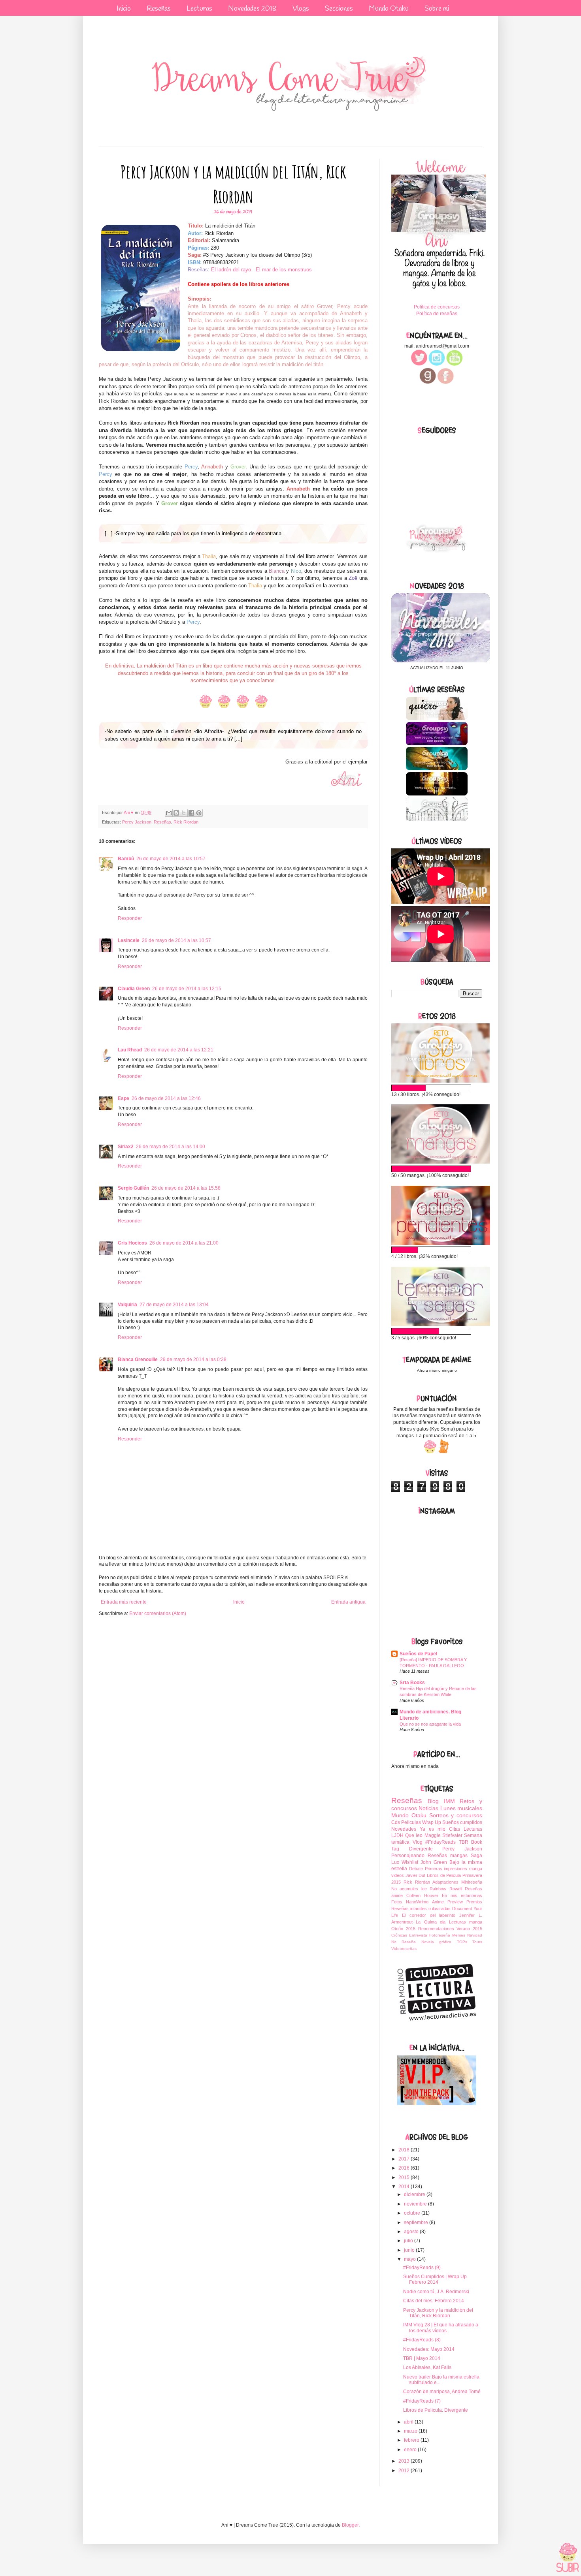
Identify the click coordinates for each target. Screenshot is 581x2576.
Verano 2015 (469, 1929)
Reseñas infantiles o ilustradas (421, 1908)
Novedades (404, 1829)
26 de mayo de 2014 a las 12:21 (179, 1050)
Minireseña (472, 1882)
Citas (455, 1829)
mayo (410, 2259)
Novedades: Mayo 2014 (429, 2349)
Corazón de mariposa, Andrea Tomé (442, 2392)
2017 (405, 2159)
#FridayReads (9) (422, 2268)
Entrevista (418, 1935)
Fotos (397, 1902)
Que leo (414, 1835)
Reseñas (159, 9)
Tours (477, 1942)
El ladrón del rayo (231, 270)
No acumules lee (409, 1889)
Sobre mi (437, 9)
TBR (464, 1842)
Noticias (428, 1808)
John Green (434, 1862)
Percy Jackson (137, 822)
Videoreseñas (404, 1949)
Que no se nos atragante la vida (430, 1724)
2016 (405, 2168)
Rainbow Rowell (446, 1889)
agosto (412, 2232)
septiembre (417, 2223)
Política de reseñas (437, 314)
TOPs (462, 1942)
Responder (130, 918)
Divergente (421, 1849)
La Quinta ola (431, 1922)
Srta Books (412, 1683)
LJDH (397, 1835)
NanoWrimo (417, 1902)
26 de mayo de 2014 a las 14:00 (171, 1147)
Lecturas (199, 9)
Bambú (126, 859)
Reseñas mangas (448, 1856)
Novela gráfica (436, 1942)
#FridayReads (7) (422, 2401)
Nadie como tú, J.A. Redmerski (436, 2292)
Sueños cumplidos (462, 1822)
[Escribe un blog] (176, 813)
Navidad (475, 1935)
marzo (411, 2431)
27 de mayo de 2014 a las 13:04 (174, 1305)
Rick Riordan (186, 822)
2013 (405, 2461)
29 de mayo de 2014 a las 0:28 (193, 1359)
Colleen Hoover (422, 1895)
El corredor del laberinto (429, 1915)
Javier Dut (416, 1875)
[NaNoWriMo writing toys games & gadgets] (437, 1088)
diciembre (415, 2194)
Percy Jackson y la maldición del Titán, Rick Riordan (438, 2313)
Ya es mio (433, 1829)
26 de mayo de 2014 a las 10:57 (171, 859)
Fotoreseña (440, 1935)
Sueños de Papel (418, 1654)
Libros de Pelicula (444, 1875)
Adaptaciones (445, 1882)
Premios (474, 1902)
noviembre (416, 2204)
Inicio (124, 9)
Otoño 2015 (403, 1929)
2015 (405, 2177)
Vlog (418, 1842)
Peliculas (411, 1822)
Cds (396, 1822)
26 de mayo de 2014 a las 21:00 (184, 1243)
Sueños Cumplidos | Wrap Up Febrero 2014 (435, 2279)
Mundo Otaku (389, 9)
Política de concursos (437, 307)
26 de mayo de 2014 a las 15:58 (186, 1188)
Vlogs (301, 9)
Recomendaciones (436, 1929)
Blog (433, 1801)
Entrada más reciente (124, 1602)
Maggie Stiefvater (443, 1835)
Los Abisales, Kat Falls (427, 2367)
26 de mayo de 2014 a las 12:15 (187, 989)
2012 (405, 2471)
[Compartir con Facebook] (191, 813)
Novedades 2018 (252, 9)
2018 (405, 2150)
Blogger (350, 2525)
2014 (405, 2187)
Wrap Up (432, 1822)
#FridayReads (440, 1842)
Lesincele (129, 940)
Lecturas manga (466, 1922)
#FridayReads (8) (422, 2340)
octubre (413, 2213)
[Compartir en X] (184, 813)
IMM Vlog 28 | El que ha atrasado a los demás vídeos (441, 2328)
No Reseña (404, 1942)
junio (410, 2250)
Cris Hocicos (132, 1243)
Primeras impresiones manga (454, 1869)
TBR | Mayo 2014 (422, 2358)
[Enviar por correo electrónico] (169, 813)
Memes (459, 1935)
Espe (124, 1098)
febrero (412, 2440)
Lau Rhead (130, 1050)
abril (409, 2422)
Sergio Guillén (133, 1188)
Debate (416, 1869)
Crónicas (399, 1935)
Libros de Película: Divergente (436, 2410)
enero (411, 2450)
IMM (449, 1801)
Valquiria (127, 1305)
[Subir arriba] (568, 2558)
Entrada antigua (348, 1602)
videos (398, 1875)
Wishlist (410, 1862)
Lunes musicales (461, 1808)
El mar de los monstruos (284, 270)
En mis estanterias (462, 1895)
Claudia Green (134, 989)
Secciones (339, 9)
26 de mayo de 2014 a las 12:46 (166, 1098)
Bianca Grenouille (138, 1359)
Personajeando (408, 1856)
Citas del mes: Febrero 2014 (434, 2301)
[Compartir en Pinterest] (199, 813)
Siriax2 (126, 1147)
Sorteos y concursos (456, 1815)
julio (409, 2241)
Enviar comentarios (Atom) (158, 1613)
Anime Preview (447, 1902)
